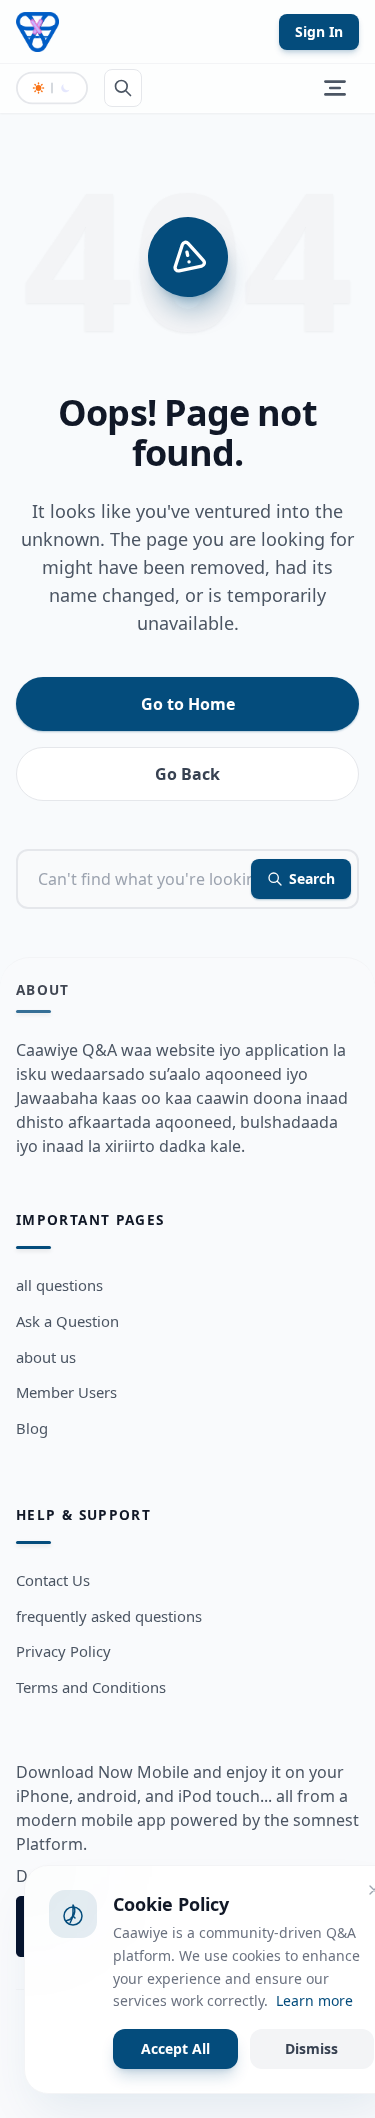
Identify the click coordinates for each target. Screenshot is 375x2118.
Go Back (187, 774)
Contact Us (53, 1580)
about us (46, 1357)
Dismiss (311, 2048)
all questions (59, 1285)
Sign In (319, 31)
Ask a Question (67, 1321)
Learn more (314, 2000)
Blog (32, 1428)
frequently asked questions (109, 1616)
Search (312, 878)
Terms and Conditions (91, 1687)
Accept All (175, 2048)
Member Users (66, 1392)
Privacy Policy (63, 1651)
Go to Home (188, 704)
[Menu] (335, 88)
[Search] (123, 88)
